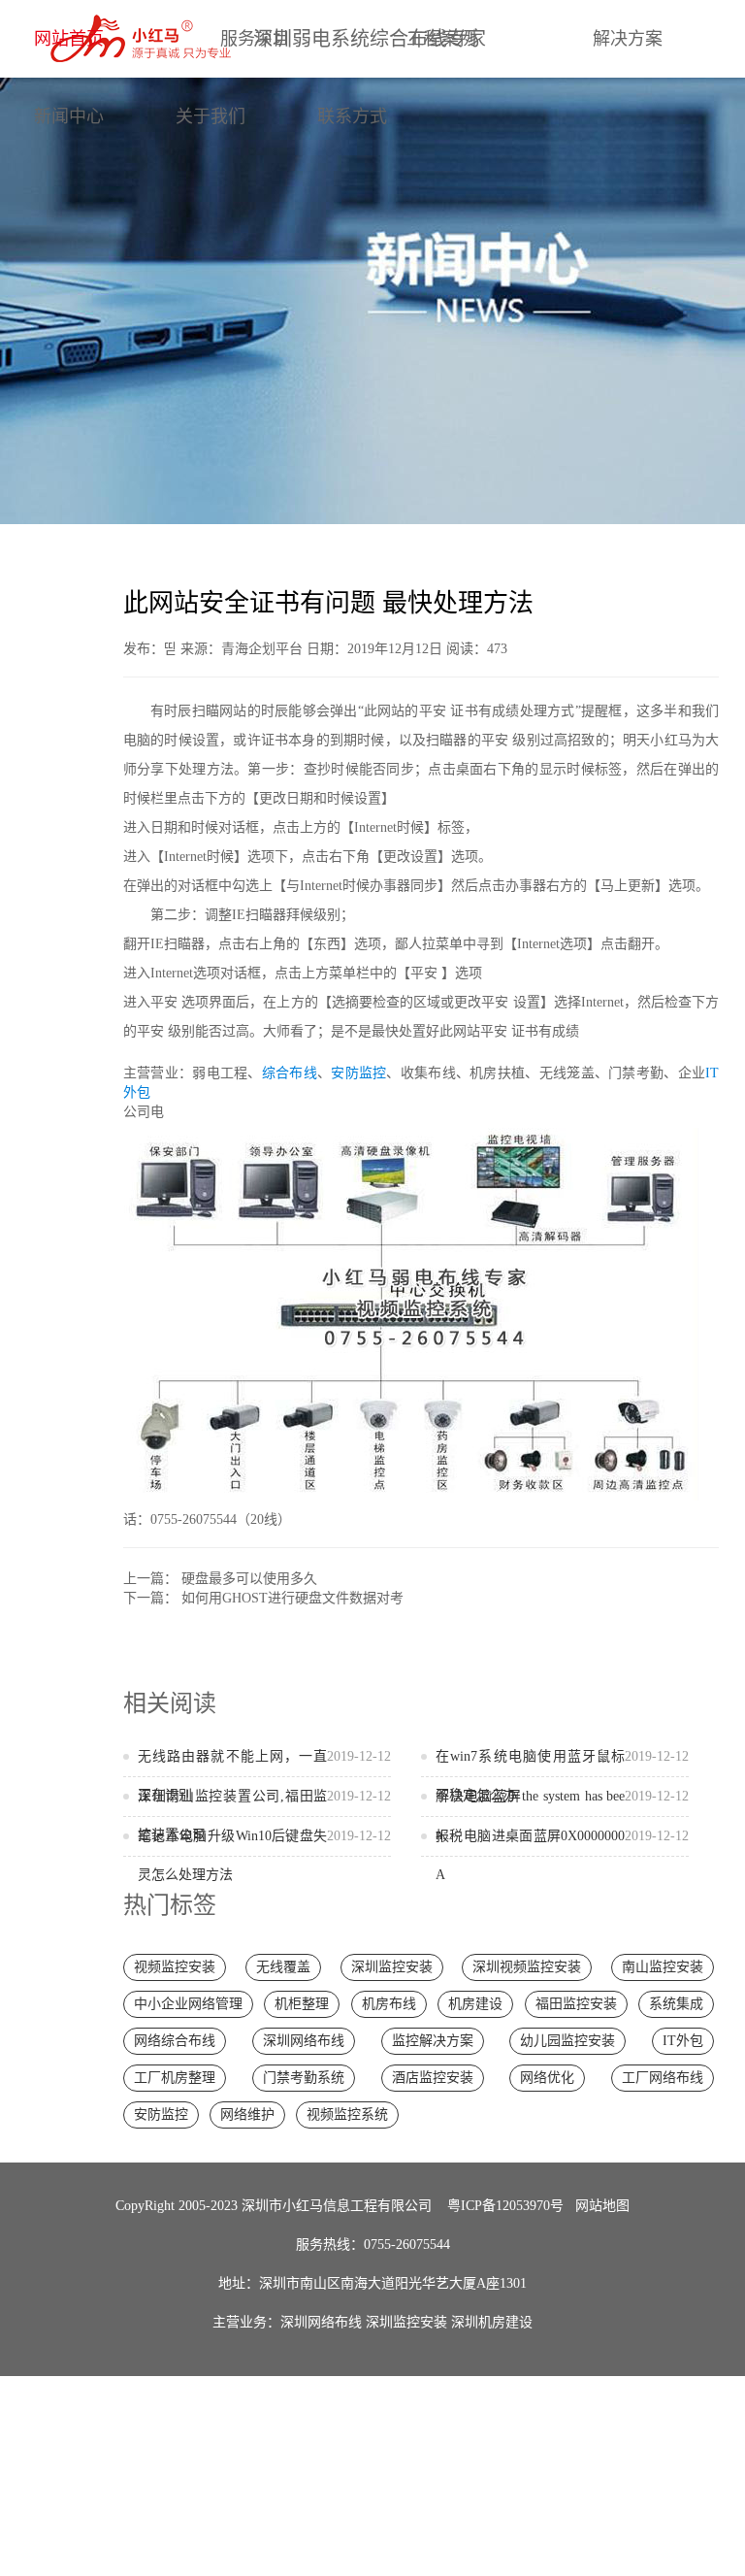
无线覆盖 (283, 1967)
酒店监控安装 (433, 2078)
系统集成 (676, 2004)
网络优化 (547, 2078)
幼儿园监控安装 (567, 2041)
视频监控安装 (175, 1967)
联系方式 (352, 116)
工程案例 (441, 39)
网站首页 (69, 39)
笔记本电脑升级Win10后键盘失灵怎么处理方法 (264, 1855)
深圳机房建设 (492, 2322)
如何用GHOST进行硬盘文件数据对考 (292, 1598)
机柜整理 (302, 2004)
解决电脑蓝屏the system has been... (562, 1816)
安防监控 (358, 1073)
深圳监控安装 (392, 1967)
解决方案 (628, 39)
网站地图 (602, 2206)
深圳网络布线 (304, 2041)
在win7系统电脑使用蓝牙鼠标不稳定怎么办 (562, 1776)
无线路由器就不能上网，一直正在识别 (264, 1776)
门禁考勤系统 (304, 2078)
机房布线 (389, 2004)
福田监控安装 (576, 2004)
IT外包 (683, 2041)
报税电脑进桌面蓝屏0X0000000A (562, 1855)
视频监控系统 (347, 2114)
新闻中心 (69, 116)
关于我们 (211, 116)
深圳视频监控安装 (527, 1967)
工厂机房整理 (175, 2078)
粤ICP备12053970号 (505, 2206)
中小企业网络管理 (188, 2004)
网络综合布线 (175, 2041)
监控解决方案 (433, 2041)
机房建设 (475, 2004)
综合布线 (290, 1073)
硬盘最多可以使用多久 (249, 1579)
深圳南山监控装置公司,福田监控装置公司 (264, 1816)
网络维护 (247, 2114)
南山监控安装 (663, 1967)
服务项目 (255, 39)
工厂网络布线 (663, 2078)
